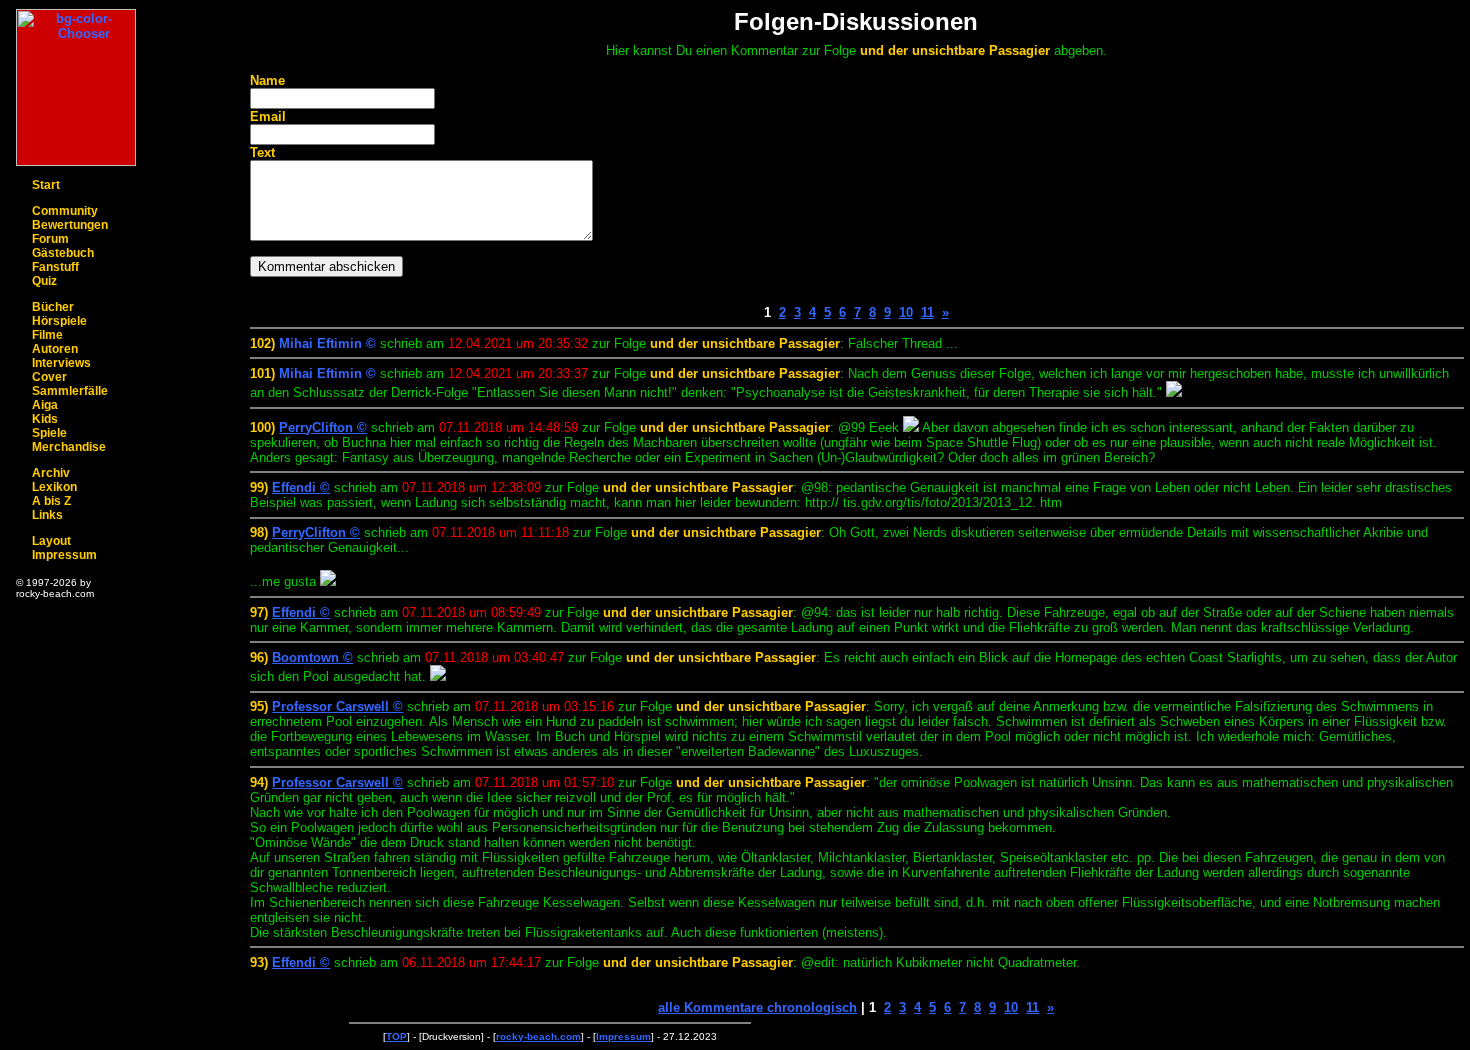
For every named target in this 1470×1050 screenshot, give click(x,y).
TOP (396, 1036)
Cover (49, 377)
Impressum (64, 555)
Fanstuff (55, 267)
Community (65, 211)
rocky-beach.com (538, 1036)
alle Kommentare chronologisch (757, 1007)
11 (927, 312)
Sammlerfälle (70, 391)
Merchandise (69, 447)
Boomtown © (312, 657)
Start (46, 185)
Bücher (53, 307)
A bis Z (51, 501)
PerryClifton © (323, 427)
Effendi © (301, 487)
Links (47, 515)
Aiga (45, 405)
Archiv (51, 473)
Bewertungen (70, 225)
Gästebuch (63, 253)
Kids (45, 419)
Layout (51, 541)
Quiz (44, 281)
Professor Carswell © (337, 706)
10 (906, 312)
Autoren (55, 349)
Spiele (49, 433)
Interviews (61, 363)
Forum (50, 239)
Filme (47, 335)
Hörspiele (59, 321)
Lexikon (54, 487)
